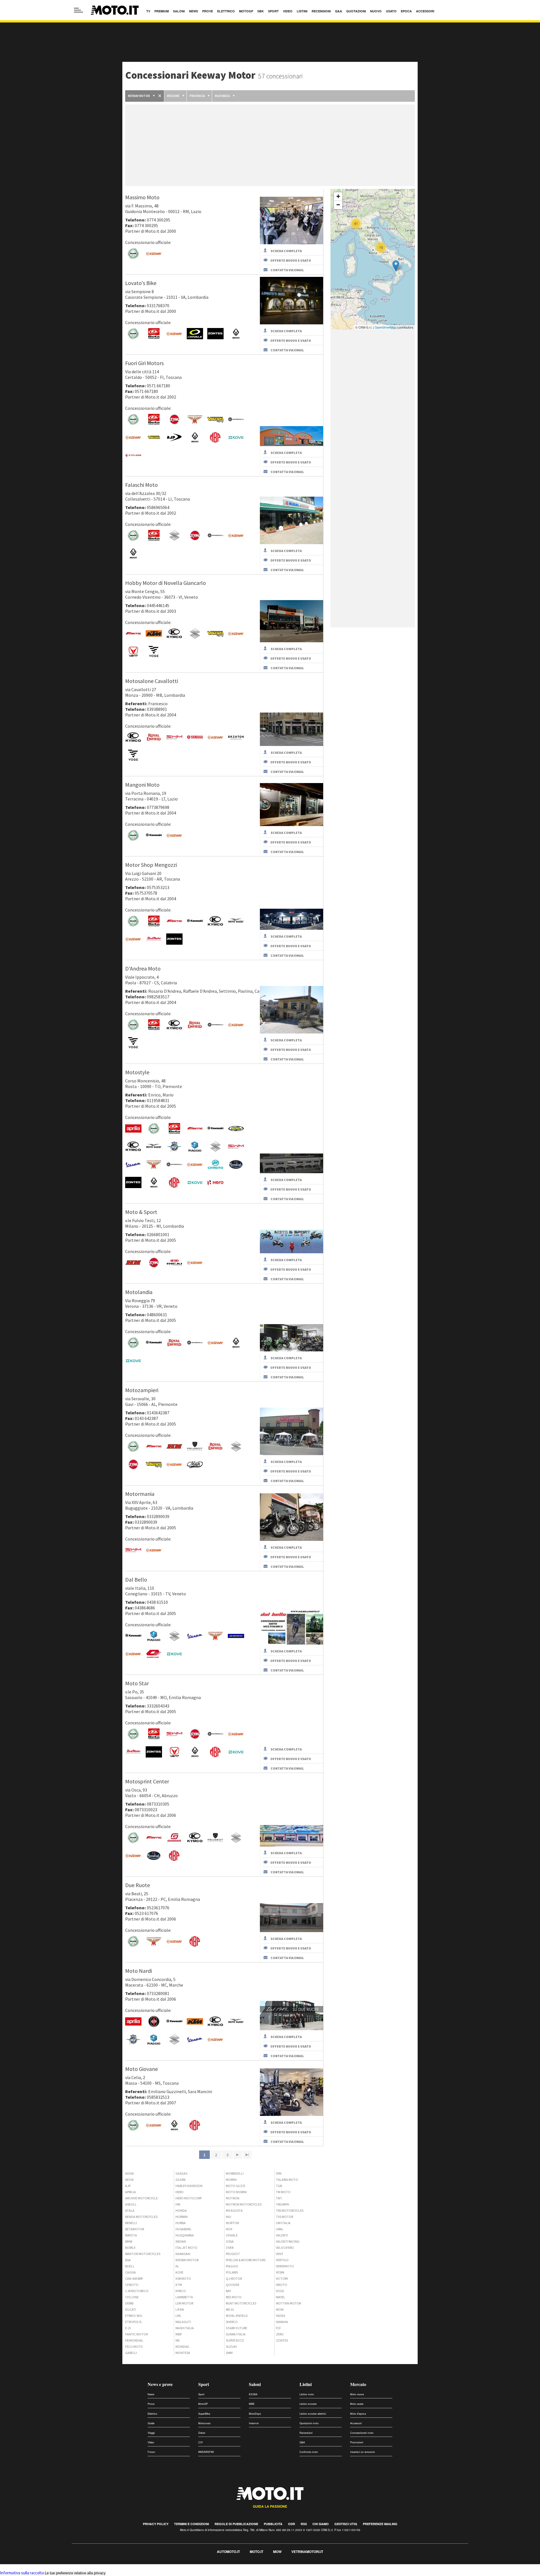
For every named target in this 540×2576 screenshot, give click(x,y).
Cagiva (130, 2272)
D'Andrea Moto (143, 968)
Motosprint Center (147, 1781)
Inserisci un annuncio (363, 2452)
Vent (280, 2254)
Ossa (230, 2241)
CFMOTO (132, 2285)
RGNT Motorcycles (241, 2303)
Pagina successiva (238, 2155)
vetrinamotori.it (307, 2552)
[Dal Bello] (292, 1643)
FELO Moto (134, 2347)
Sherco (232, 2322)
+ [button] (338, 196)
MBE (252, 2404)
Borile (130, 2248)
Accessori (356, 2423)
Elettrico (152, 2414)
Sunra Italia (236, 2334)
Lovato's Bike (141, 283)
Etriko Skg (134, 2316)
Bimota (131, 2235)
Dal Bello (136, 1579)
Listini (306, 2384)
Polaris (232, 2272)
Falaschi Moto (141, 485)
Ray (228, 2291)
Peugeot (233, 2254)
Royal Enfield (237, 2316)
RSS (304, 2524)
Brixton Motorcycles (143, 2254)
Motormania (140, 1494)
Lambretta (184, 2297)
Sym (279, 2173)
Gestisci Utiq (346, 2524)
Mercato (358, 2384)
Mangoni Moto (142, 785)
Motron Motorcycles (244, 2204)
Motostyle (137, 1072)
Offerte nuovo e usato (291, 260)
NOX (229, 2229)
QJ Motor (234, 2278)
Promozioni (357, 2442)
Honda (181, 2210)
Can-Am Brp (134, 2278)
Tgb (279, 2186)
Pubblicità (273, 2524)
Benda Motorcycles (141, 2217)
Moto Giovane (141, 2069)
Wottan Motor (288, 2303)
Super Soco (235, 2340)
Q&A (302, 2442)
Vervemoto (285, 2266)
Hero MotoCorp (189, 2198)
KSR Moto (183, 2278)
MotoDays (255, 2414)
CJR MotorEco (137, 2291)
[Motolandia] (292, 1350)
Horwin (182, 2217)
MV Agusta (234, 2210)
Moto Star (137, 1683)
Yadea (281, 2316)
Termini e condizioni (192, 2524)
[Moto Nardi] (292, 2029)
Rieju (230, 2309)
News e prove (160, 2384)
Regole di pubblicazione (236, 2524)
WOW (280, 2309)
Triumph (283, 2204)
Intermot (254, 2423)
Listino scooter (308, 2404)
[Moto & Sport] (292, 1252)
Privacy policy (156, 2524)
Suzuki (231, 2347)
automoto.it (228, 2552)
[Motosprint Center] (292, 1845)
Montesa (183, 2353)
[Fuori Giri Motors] (292, 445)
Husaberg (183, 2229)
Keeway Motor (187, 2260)
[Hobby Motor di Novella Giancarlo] (292, 641)
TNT (279, 2198)
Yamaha (282, 2322)
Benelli (131, 2223)
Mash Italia (185, 2328)
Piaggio (232, 2266)
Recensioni (306, 2433)
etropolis (133, 2322)
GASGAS (181, 2173)
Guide (151, 2423)
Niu (229, 2217)
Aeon (129, 2180)
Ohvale (232, 2235)
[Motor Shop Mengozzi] (292, 928)
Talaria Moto (287, 2180)
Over (230, 2248)
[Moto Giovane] (292, 2114)
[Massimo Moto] (292, 243)
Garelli (131, 2353)
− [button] (338, 205)
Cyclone (132, 2297)
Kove (179, 2272)
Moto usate (357, 2404)
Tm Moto (283, 2192)
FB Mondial (134, 2340)
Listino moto (307, 2394)
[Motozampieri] (292, 1454)
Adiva (130, 2173)
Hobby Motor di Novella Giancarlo (166, 583)
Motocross (204, 2423)
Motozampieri (142, 1390)
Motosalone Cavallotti (152, 681)
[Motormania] (292, 1539)
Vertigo (282, 2260)
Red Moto (234, 2297)
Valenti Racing (288, 2241)
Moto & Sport (141, 1212)
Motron (233, 2198)
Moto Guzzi (236, 2186)
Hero (180, 2192)
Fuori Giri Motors (144, 363)
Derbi (129, 2303)
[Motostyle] (292, 1172)
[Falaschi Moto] (292, 543)
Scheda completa (286, 251)
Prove (151, 2404)
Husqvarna (185, 2235)
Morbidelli (235, 2173)
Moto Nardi (139, 1971)
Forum (151, 2452)
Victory (282, 2278)
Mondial (183, 2347)
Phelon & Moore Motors (246, 2260)
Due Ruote (138, 1885)
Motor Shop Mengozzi (151, 865)
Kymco (181, 2291)
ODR (292, 2524)
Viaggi (151, 2433)
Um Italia (283, 2223)
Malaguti (183, 2322)
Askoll (131, 2204)
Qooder (232, 2285)
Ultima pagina (247, 2155)
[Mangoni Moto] (292, 825)
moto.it (256, 2552)
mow (277, 2552)
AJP (128, 2186)
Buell (130, 2266)
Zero (280, 2334)
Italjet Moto (186, 2248)
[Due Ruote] (292, 1931)
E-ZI (128, 2328)
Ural (280, 2229)
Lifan (180, 2309)
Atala (130, 2210)
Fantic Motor (136, 2334)
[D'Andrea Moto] (292, 1032)
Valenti (282, 2235)
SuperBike (204, 2414)
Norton (232, 2223)
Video (151, 2442)
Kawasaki (183, 2254)
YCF (278, 2328)
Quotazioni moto (309, 2423)
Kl (177, 2266)
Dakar (202, 2433)
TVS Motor (284, 2217)
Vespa (280, 2272)
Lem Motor (184, 2303)
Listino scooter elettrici (313, 2414)
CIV (201, 2442)
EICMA (253, 2394)
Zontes (282, 2340)
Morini (231, 2180)
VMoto (282, 2285)
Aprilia (130, 2192)
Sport (204, 2384)
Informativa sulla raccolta (22, 2573)
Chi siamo (321, 2524)
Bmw (129, 2241)
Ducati (131, 2309)
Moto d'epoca (358, 2414)
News (151, 2394)
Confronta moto (309, 2452)
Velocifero (285, 2248)
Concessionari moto (362, 2433)
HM (178, 2204)
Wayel (281, 2297)
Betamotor (135, 2229)
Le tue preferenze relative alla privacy (75, 2573)
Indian (181, 2241)
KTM (179, 2285)
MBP (179, 2334)
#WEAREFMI (206, 2452)
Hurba (181, 2223)
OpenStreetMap (385, 327)
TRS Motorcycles (290, 2210)
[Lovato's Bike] (292, 323)
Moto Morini (236, 2192)
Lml (178, 2316)
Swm (229, 2353)
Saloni (255, 2384)
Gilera (181, 2180)
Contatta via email (287, 270)
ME (178, 2340)
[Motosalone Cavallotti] (292, 744)
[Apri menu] (78, 10)
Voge (280, 2291)
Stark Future (237, 2328)
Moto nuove (357, 2394)
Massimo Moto (142, 197)
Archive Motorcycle (141, 2198)
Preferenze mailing (380, 2524)
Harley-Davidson (189, 2186)
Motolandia (139, 1292)
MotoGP (203, 2404)
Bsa (128, 2260)
